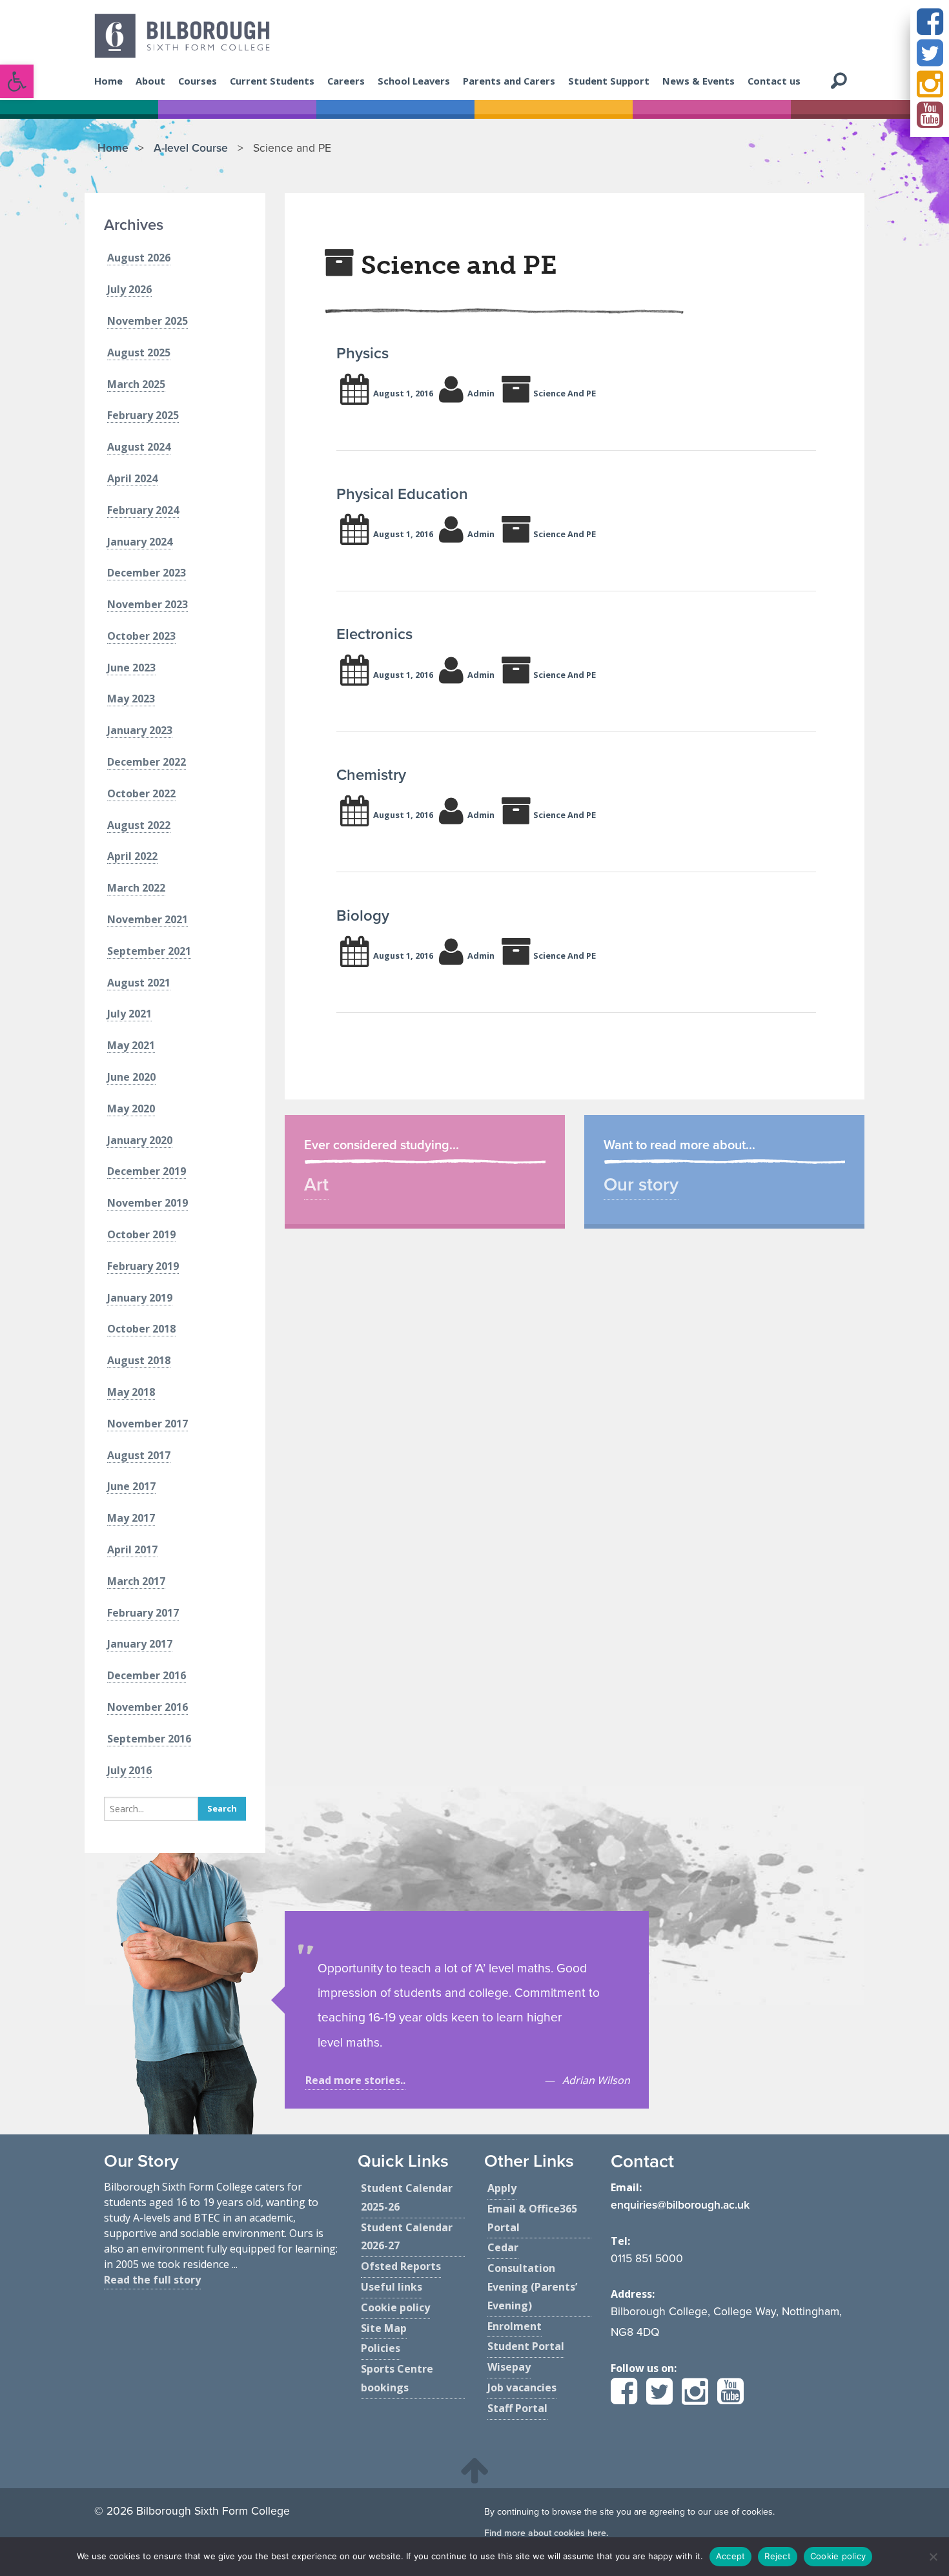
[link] (17, 81)
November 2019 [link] (148, 1203)
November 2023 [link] (148, 604)
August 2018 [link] (139, 1360)
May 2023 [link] (131, 699)
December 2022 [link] (147, 762)
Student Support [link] (609, 81)
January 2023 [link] (140, 730)
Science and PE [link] (565, 393)
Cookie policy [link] (395, 2307)
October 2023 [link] (141, 636)
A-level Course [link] (191, 148)
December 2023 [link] (147, 573)
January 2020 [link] (140, 1140)
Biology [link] (363, 916)
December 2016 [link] (147, 1675)
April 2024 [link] (132, 478)
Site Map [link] (384, 2328)
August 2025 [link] (139, 353)
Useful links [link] (392, 2287)
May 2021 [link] (131, 1045)
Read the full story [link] (152, 2280)
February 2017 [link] (143, 1613)
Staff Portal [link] (517, 2408)
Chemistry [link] (371, 775)
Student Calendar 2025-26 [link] (407, 2197)
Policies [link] (381, 2348)
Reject (778, 2556)
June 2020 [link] (131, 1077)
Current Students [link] (272, 81)
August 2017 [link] (139, 1455)
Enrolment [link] (515, 2326)
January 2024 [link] (140, 542)
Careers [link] (346, 81)
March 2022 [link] (136, 888)
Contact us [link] (774, 81)
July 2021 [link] (129, 1014)
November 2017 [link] (148, 1424)
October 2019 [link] (141, 1234)
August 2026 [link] (139, 258)
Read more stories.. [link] (355, 2080)
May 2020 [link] (131, 1109)
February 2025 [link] (143, 415)
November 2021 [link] (148, 919)
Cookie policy (838, 2556)
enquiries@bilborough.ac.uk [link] (680, 2205)
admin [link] (481, 393)
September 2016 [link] (149, 1739)
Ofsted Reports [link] (401, 2266)
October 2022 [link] (141, 793)
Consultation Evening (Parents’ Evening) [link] (532, 2287)
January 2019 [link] (140, 1298)
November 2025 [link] (148, 321)
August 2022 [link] (139, 825)
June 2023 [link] (131, 668)
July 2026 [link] (129, 289)
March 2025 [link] (136, 384)
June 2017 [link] (131, 1486)
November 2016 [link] (148, 1707)
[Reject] (933, 2557)
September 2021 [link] (149, 951)
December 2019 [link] (147, 1171)
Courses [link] (198, 81)
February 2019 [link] (143, 1266)
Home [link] (108, 81)
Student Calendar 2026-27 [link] (407, 2237)
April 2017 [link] (132, 1549)
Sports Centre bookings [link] (397, 2378)
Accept (731, 2556)
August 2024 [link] (139, 447)
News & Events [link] (699, 81)
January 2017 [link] (140, 1644)
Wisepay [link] (509, 2367)
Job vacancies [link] (522, 2387)
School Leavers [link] (414, 81)
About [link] (150, 81)
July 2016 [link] (129, 1770)
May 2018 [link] (131, 1392)
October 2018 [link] (141, 1329)
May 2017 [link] (131, 1518)
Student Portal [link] (526, 2346)
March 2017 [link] (136, 1581)
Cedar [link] (503, 2247)
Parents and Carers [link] (509, 81)
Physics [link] (362, 353)
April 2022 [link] (132, 856)
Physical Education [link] (402, 494)
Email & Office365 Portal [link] (532, 2218)
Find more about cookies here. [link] (546, 2533)
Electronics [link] (374, 634)
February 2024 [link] (143, 510)
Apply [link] (502, 2188)
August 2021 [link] (139, 983)
